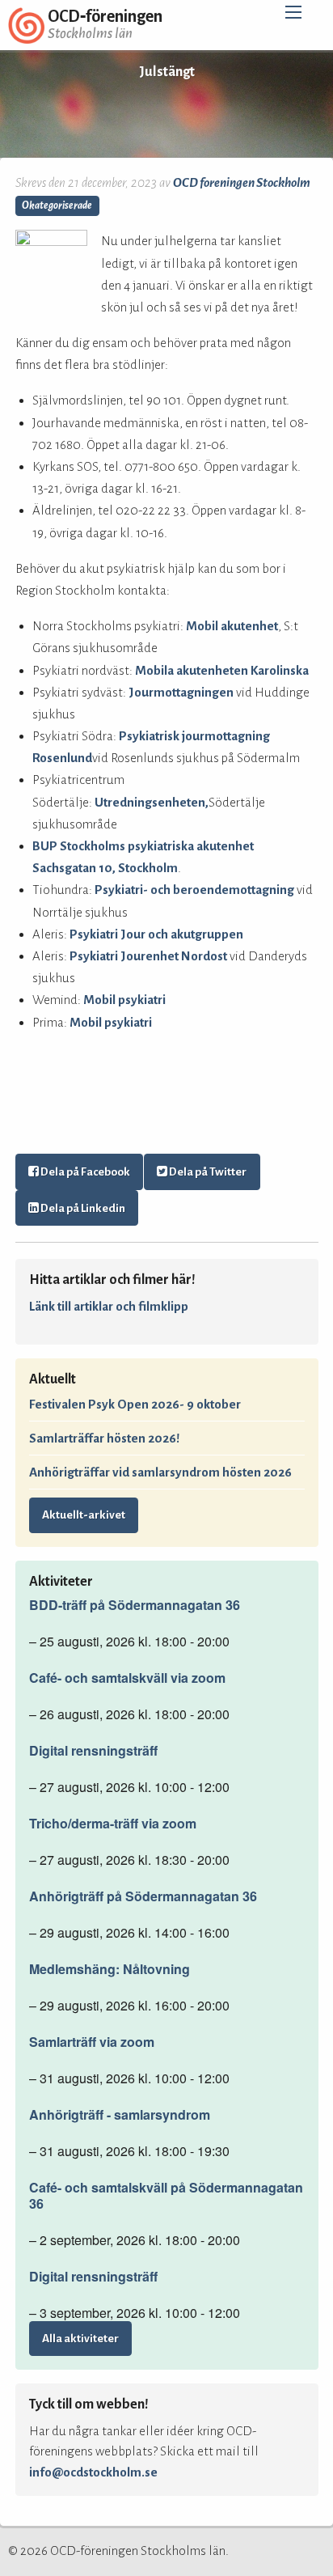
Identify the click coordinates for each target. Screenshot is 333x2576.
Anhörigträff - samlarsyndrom (120, 2115)
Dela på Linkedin (82, 1208)
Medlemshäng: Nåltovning (110, 1969)
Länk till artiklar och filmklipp (109, 1306)
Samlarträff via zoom (92, 2042)
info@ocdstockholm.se (93, 2472)
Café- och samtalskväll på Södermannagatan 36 (166, 2196)
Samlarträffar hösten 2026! (104, 1438)
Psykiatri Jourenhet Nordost (148, 956)
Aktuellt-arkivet (84, 1515)
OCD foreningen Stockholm (242, 182)
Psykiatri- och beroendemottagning (194, 890)
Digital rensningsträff (93, 1751)
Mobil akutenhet (232, 626)
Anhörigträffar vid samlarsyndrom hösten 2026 (160, 1472)
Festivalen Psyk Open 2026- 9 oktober (135, 1404)
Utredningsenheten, (152, 802)
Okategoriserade (57, 205)
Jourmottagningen (181, 692)
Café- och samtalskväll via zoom (127, 1678)
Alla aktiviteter (80, 2339)
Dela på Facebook (84, 1172)
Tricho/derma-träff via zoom (113, 1824)
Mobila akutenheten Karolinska (223, 670)
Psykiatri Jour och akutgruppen (156, 934)
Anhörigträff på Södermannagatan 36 (143, 1896)
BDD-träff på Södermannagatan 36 (135, 1605)
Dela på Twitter (207, 1172)
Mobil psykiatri (124, 1000)
